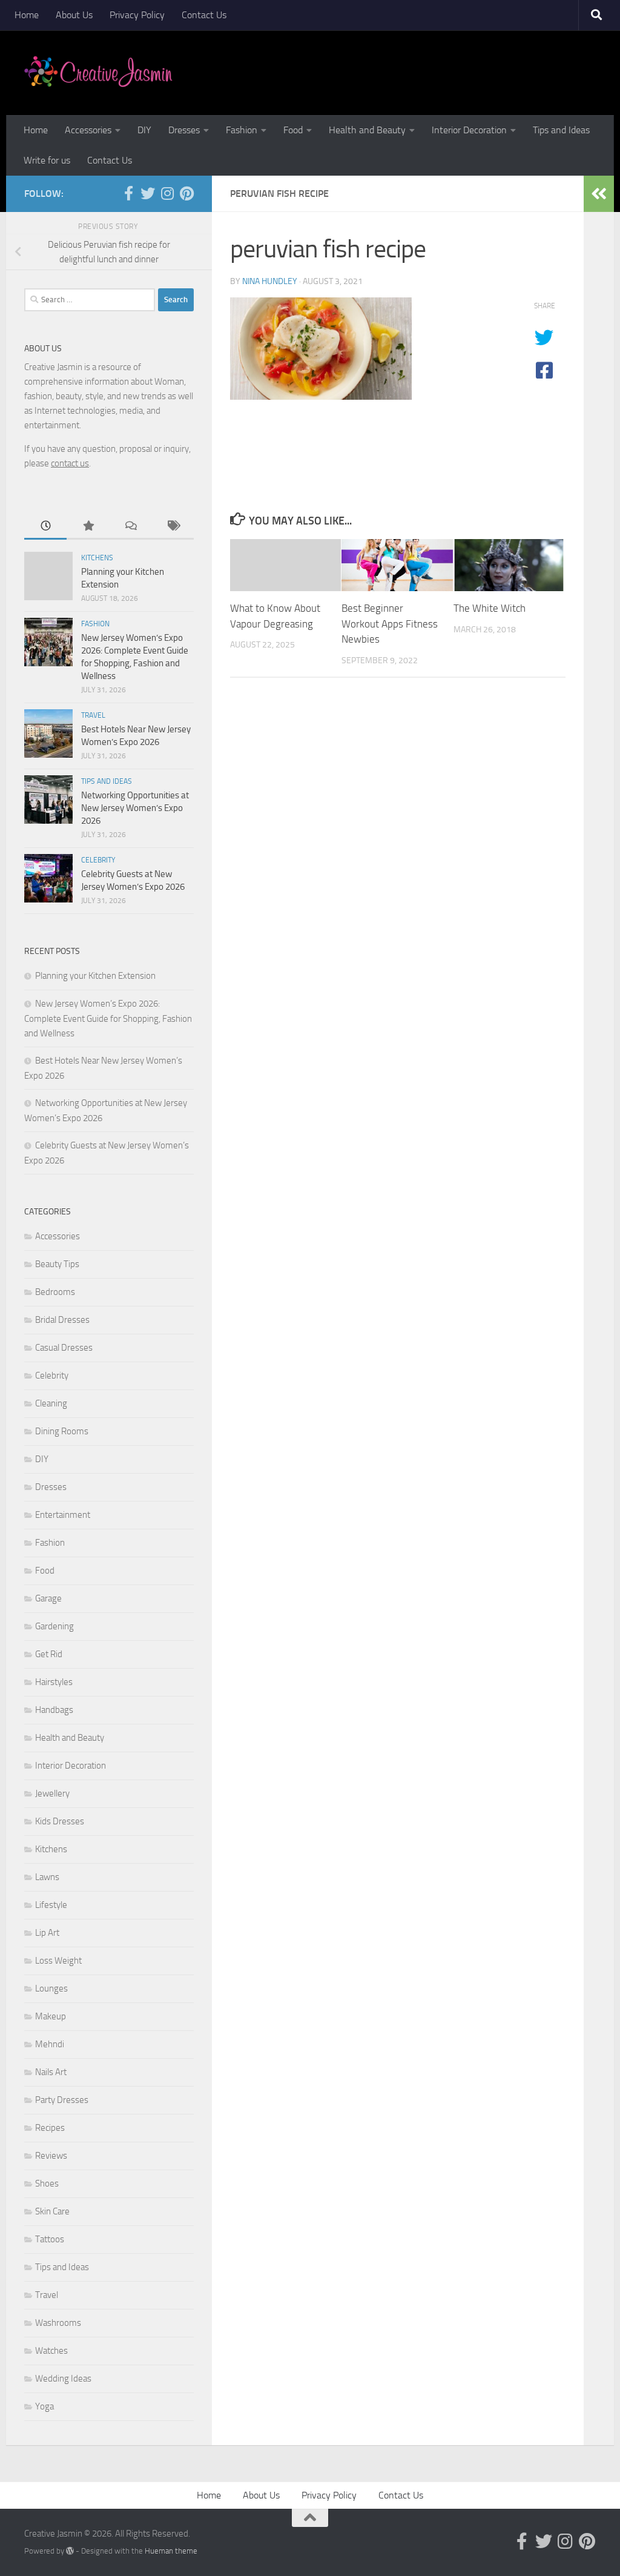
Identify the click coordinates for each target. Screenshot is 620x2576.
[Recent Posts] (45, 527)
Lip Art (47, 1933)
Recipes (50, 2128)
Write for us (47, 160)
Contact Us (204, 15)
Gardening (54, 1626)
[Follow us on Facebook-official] (128, 193)
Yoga (45, 2406)
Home (27, 15)
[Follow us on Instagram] (167, 193)
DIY (144, 130)
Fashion (242, 130)
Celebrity (98, 860)
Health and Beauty (367, 130)
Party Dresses (62, 2100)
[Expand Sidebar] (599, 194)
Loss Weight (58, 1961)
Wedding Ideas (63, 2379)
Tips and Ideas (561, 130)
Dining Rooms (62, 1431)
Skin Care (52, 2211)
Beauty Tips (57, 1264)
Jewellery (52, 1793)
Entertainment (63, 1515)
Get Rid (49, 1654)
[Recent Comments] (130, 527)
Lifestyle (51, 1905)
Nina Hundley (270, 281)
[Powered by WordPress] (70, 2551)
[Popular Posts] (88, 527)
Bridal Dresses (62, 1320)
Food (293, 130)
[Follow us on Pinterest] (186, 193)
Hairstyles (54, 1682)
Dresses (184, 130)
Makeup (51, 2016)
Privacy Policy (137, 15)
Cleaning (51, 1403)
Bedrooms (55, 1292)
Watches (51, 2351)
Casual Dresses (64, 1348)
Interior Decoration (469, 130)
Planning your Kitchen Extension (95, 976)
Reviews (51, 2156)
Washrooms (58, 2323)
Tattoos (50, 2239)
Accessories (88, 130)
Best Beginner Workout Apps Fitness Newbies (390, 624)
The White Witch (490, 608)
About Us (74, 15)
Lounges (51, 1988)
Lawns (47, 1877)
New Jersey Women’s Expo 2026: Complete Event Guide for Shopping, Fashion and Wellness (108, 1018)
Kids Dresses (60, 1821)
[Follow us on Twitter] (148, 193)
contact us (70, 463)
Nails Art (51, 2072)
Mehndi (50, 2044)
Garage (48, 1598)
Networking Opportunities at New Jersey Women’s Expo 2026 (135, 808)
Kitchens (97, 558)
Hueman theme (171, 2551)
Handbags (54, 1710)
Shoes (47, 2184)
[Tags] (173, 527)
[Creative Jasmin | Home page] (98, 73)
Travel (93, 715)
